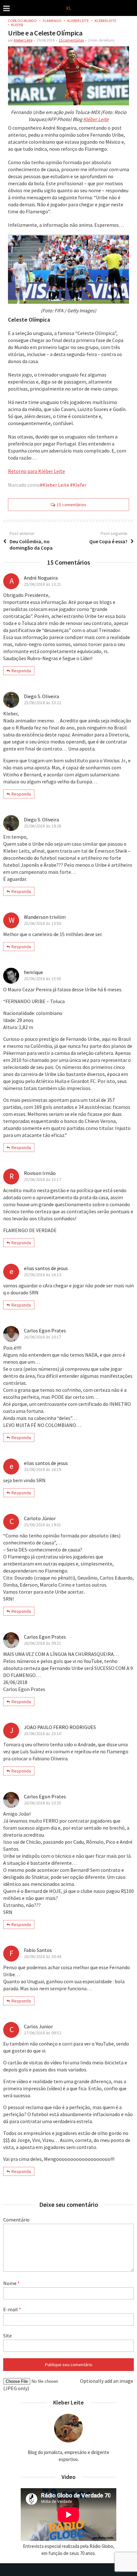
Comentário (16, 2220)
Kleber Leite (78, 21)
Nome (11, 2283)
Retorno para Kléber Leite (36, 471)
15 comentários (71, 40)
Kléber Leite (105, 21)
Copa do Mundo (22, 21)
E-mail (12, 2309)
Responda (21, 671)
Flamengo (52, 21)
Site (7, 2336)
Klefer (17, 25)
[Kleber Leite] (69, 8)
